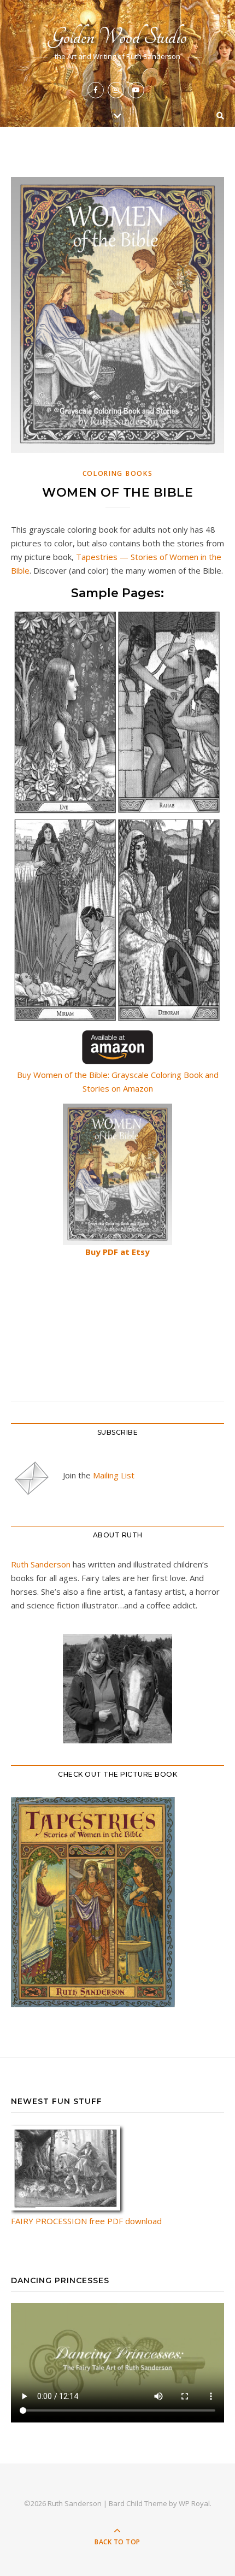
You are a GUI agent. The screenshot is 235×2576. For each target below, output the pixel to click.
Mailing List (114, 1475)
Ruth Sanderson (41, 1564)
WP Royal (194, 2503)
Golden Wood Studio (118, 37)
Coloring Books (118, 473)
